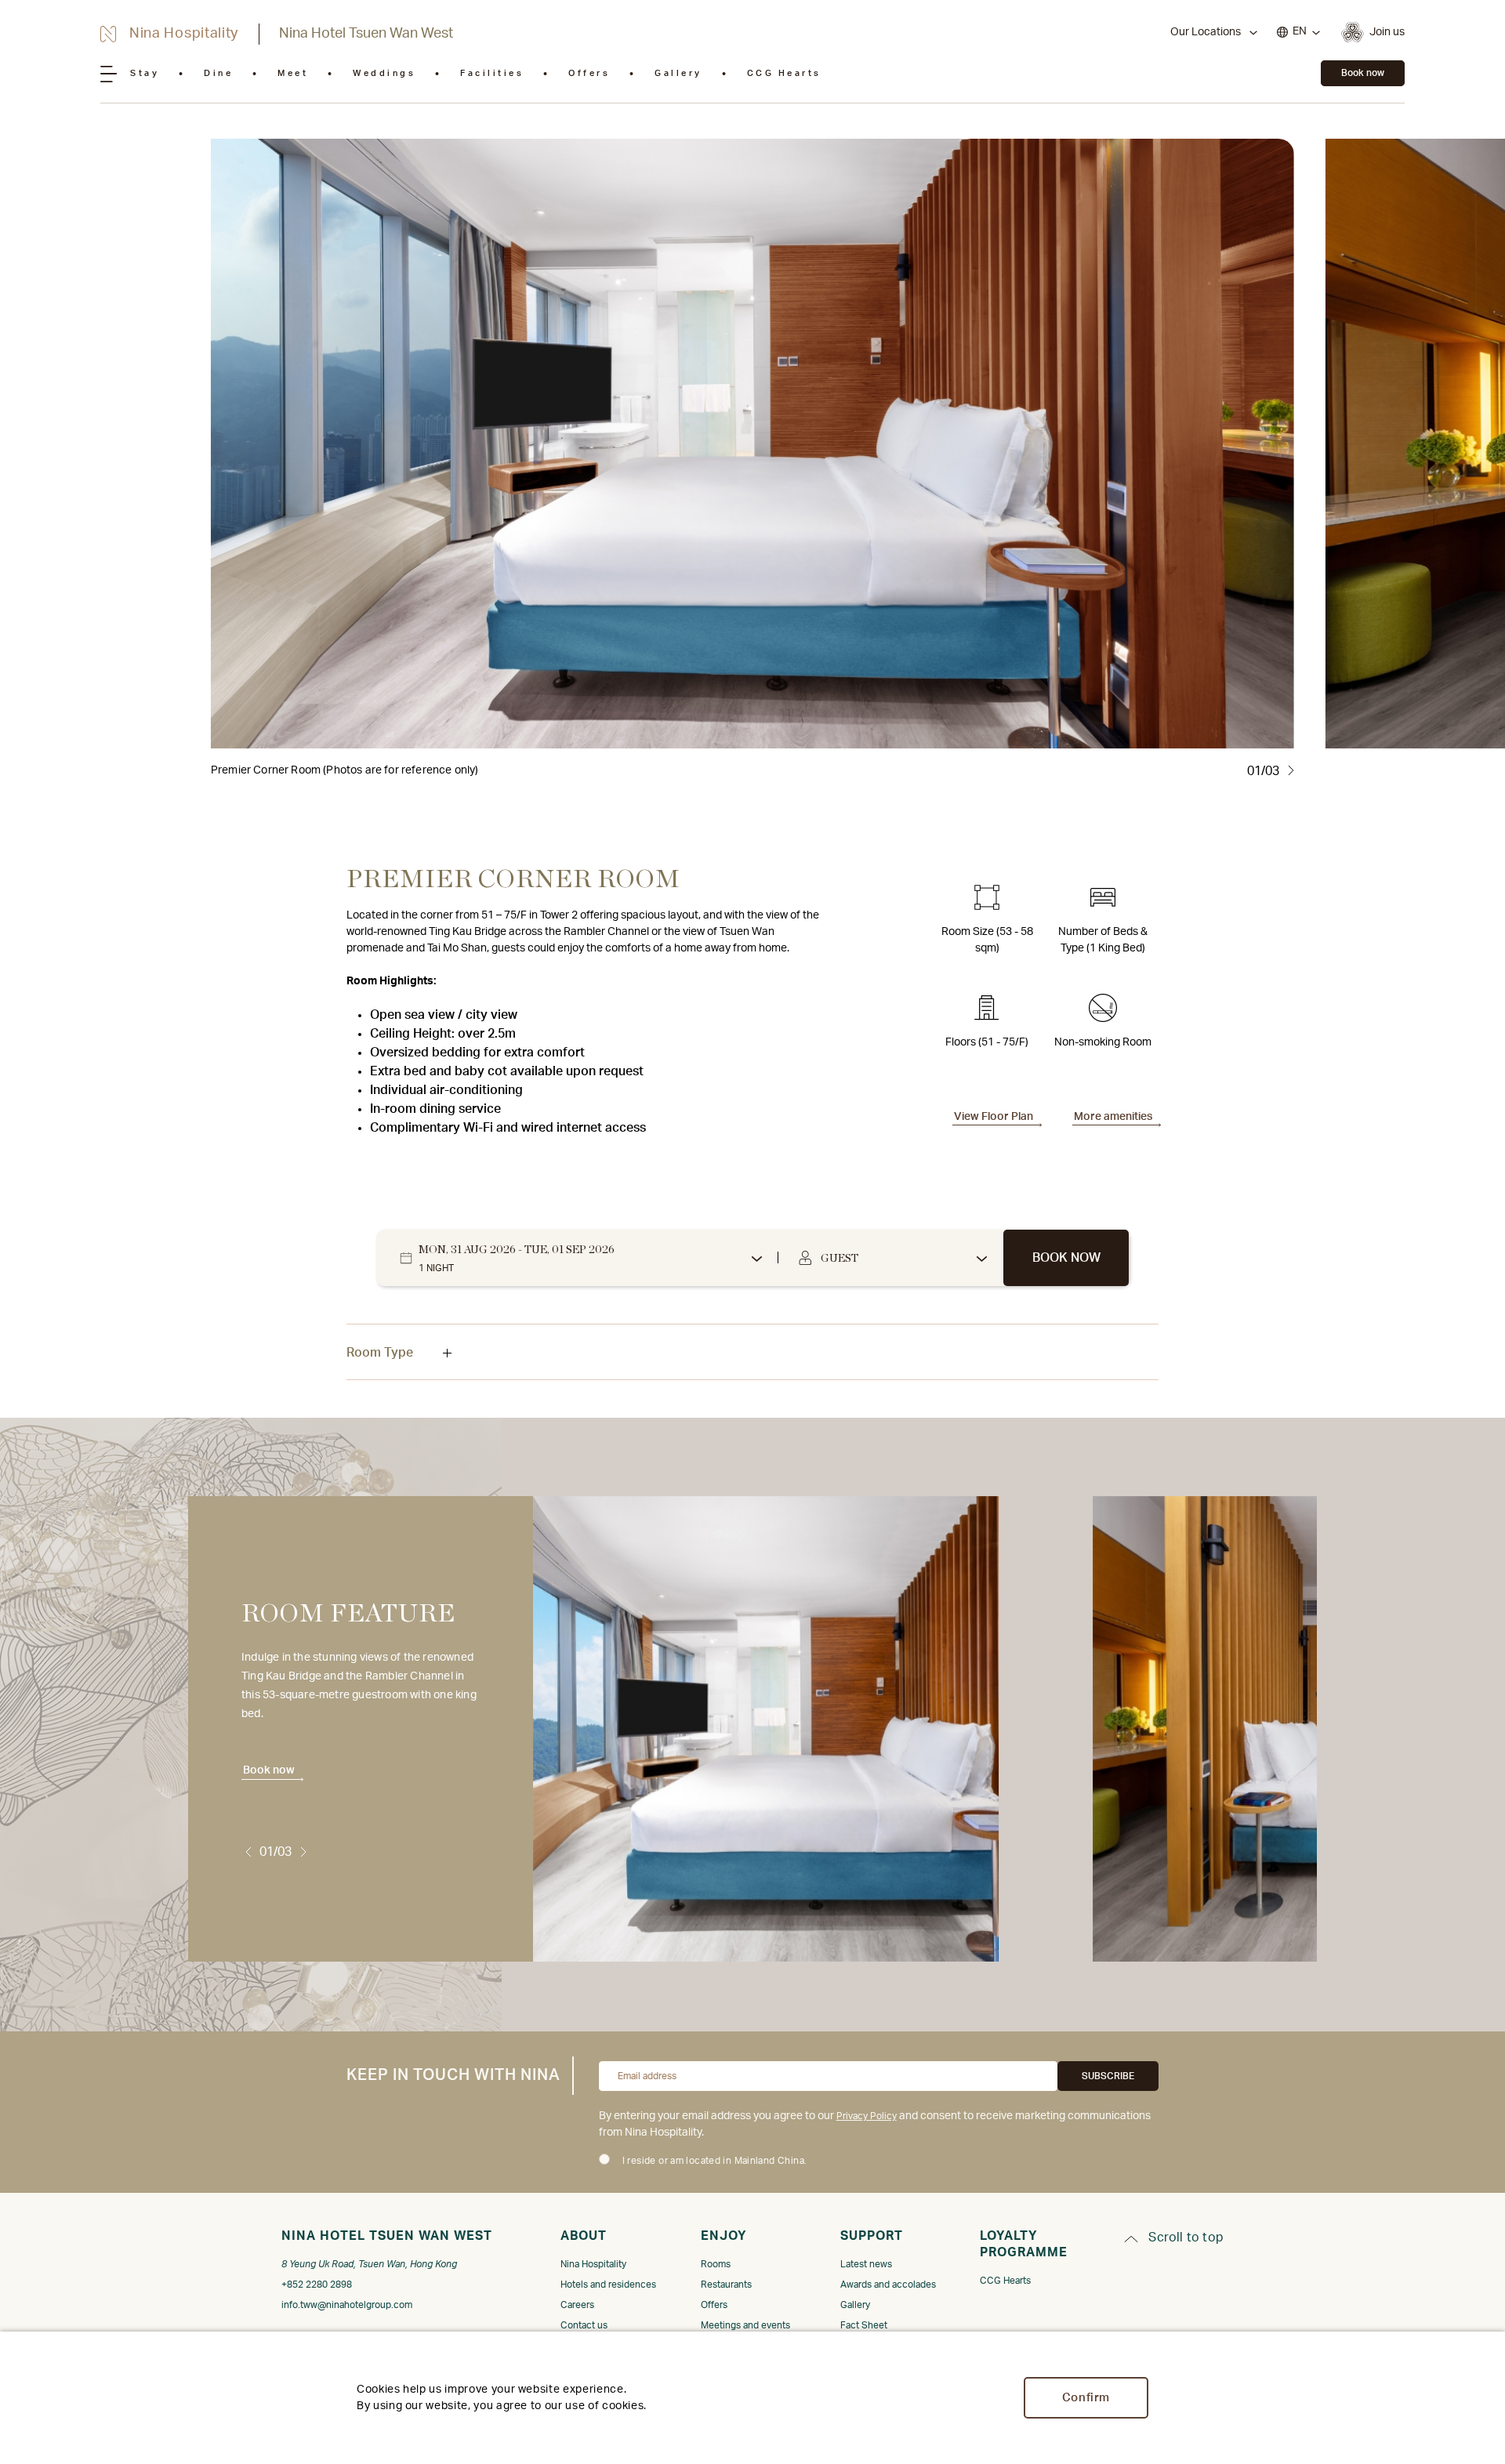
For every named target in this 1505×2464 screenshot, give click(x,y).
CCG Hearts (784, 73)
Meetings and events (745, 2325)
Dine (218, 73)
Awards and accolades (888, 2285)
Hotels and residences (608, 2285)
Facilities (492, 73)
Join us (1387, 32)
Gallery (678, 73)
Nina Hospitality (593, 2264)
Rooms (716, 2264)
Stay (145, 73)
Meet (293, 73)
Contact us (584, 2325)
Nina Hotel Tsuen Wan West (366, 34)
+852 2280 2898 (317, 2285)
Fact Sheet (864, 2325)
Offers (589, 73)
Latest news (866, 2264)
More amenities (1113, 1117)
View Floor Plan (994, 1117)
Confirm (1086, 2398)
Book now (1363, 73)
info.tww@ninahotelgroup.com (347, 2305)
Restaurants (726, 2285)
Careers (577, 2305)
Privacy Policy (867, 2116)
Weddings (384, 73)
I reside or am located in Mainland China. (715, 2161)
